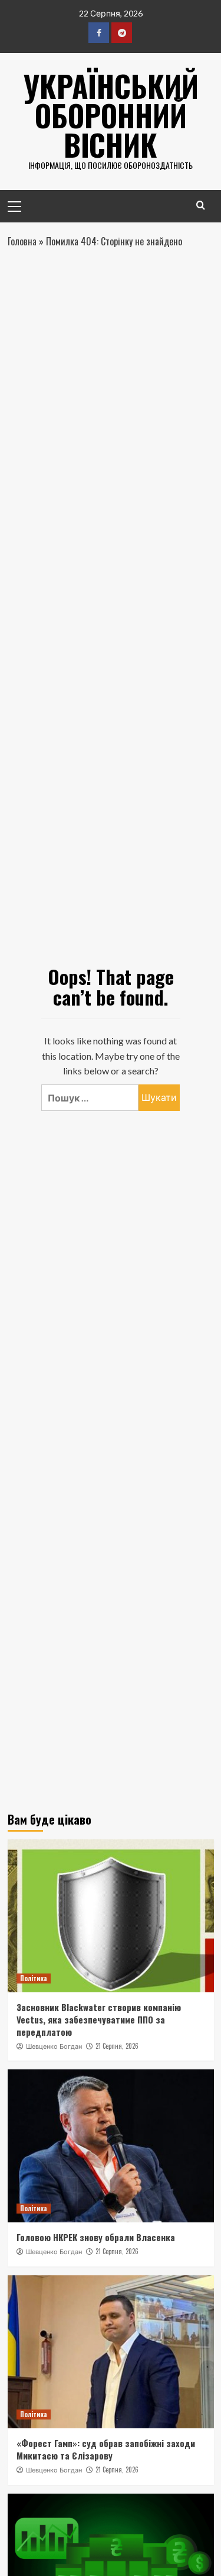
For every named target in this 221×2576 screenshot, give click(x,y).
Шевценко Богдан (54, 2046)
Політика (34, 1978)
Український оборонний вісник (111, 115)
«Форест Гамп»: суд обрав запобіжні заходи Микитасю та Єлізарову (106, 2449)
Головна (22, 241)
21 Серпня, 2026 (117, 2046)
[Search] (201, 205)
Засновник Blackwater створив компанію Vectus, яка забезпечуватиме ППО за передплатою (99, 2019)
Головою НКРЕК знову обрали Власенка (96, 2237)
